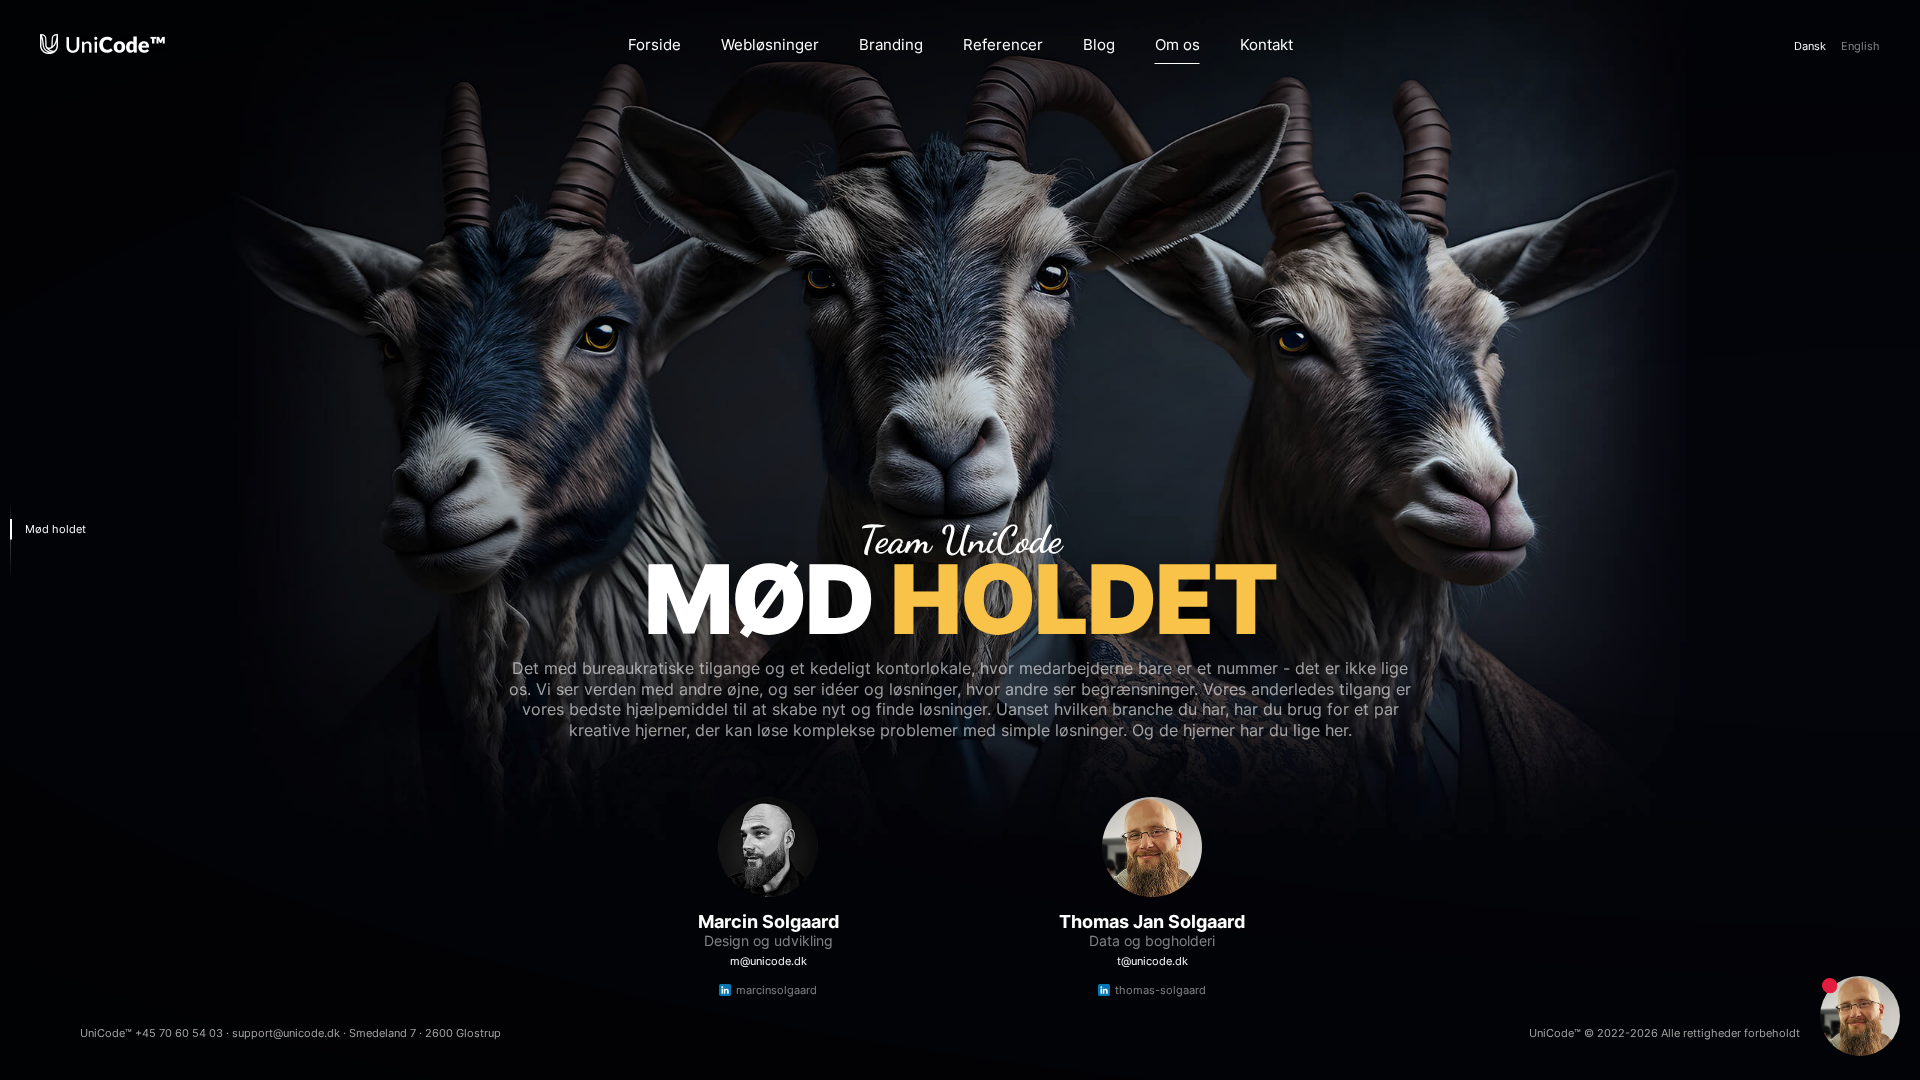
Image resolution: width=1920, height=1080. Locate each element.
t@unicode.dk (1152, 961)
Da (1810, 46)
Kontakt (1266, 44)
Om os (1177, 44)
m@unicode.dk (768, 961)
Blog (1099, 44)
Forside (654, 44)
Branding (891, 44)
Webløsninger (770, 44)
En (1860, 46)
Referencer (1003, 44)
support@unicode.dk (286, 1033)
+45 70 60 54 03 (179, 1033)
